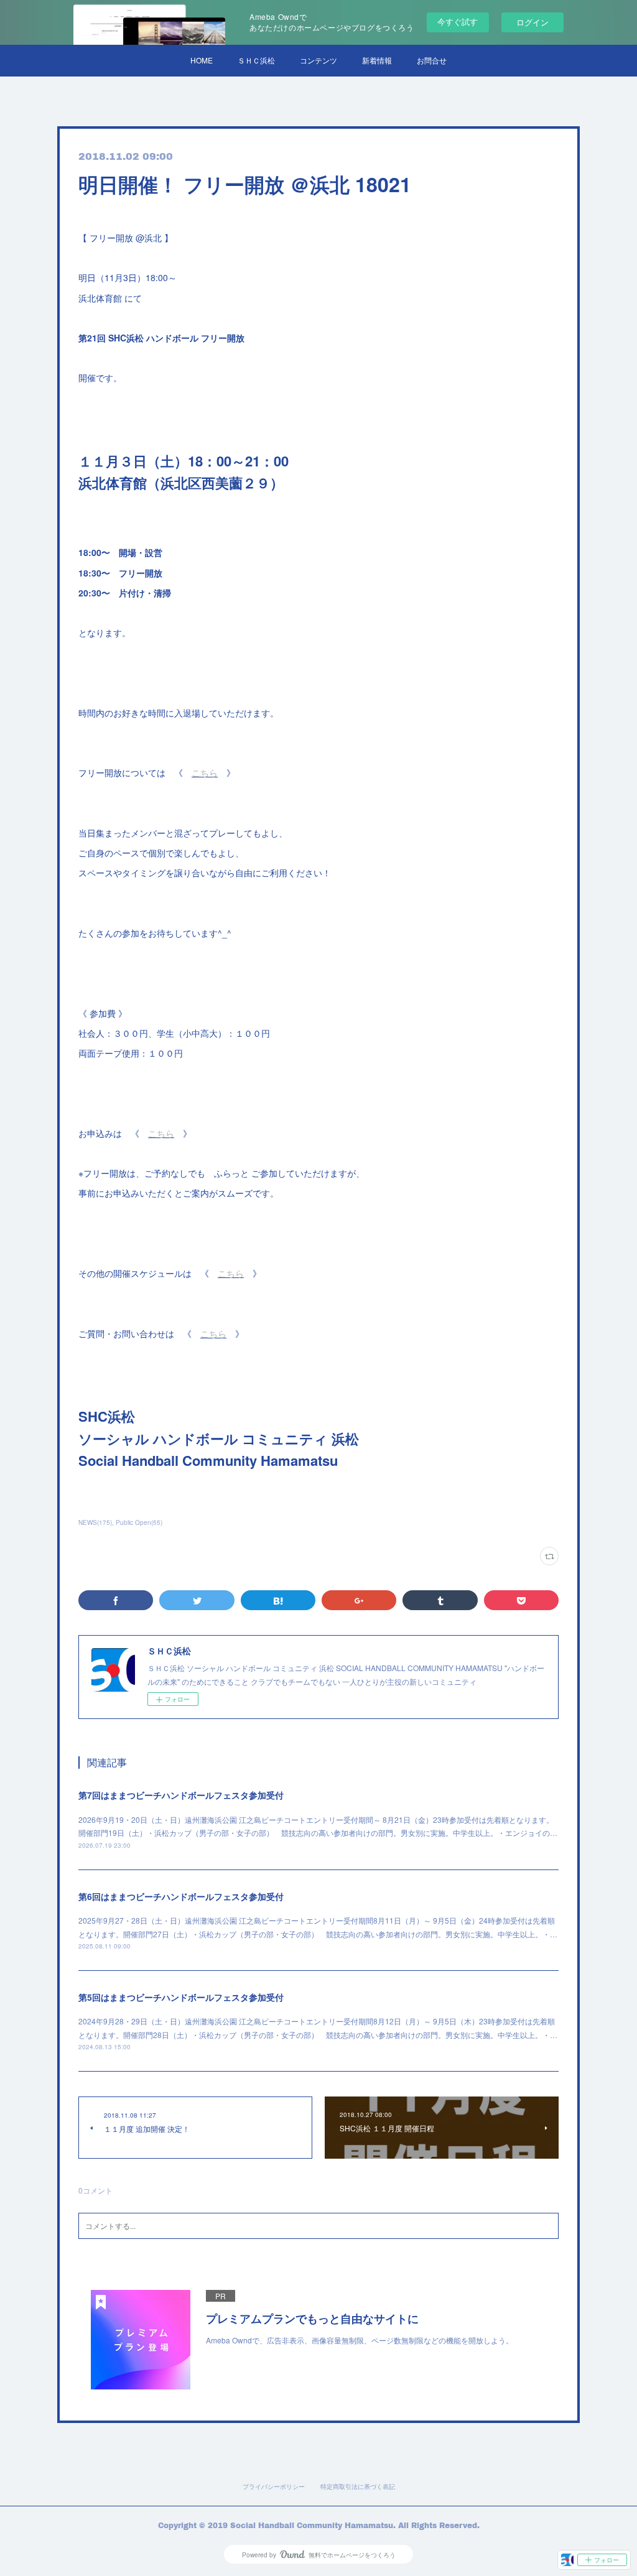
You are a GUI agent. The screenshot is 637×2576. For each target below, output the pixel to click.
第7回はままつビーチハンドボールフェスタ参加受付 (181, 1795)
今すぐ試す (458, 21)
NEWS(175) (95, 1522)
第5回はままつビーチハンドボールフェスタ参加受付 (181, 1997)
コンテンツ (318, 60)
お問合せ (432, 60)
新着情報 (377, 60)
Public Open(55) (139, 1522)
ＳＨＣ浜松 (256, 60)
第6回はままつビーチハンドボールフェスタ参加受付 (181, 1896)
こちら (205, 772)
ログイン (532, 22)
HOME (202, 60)
